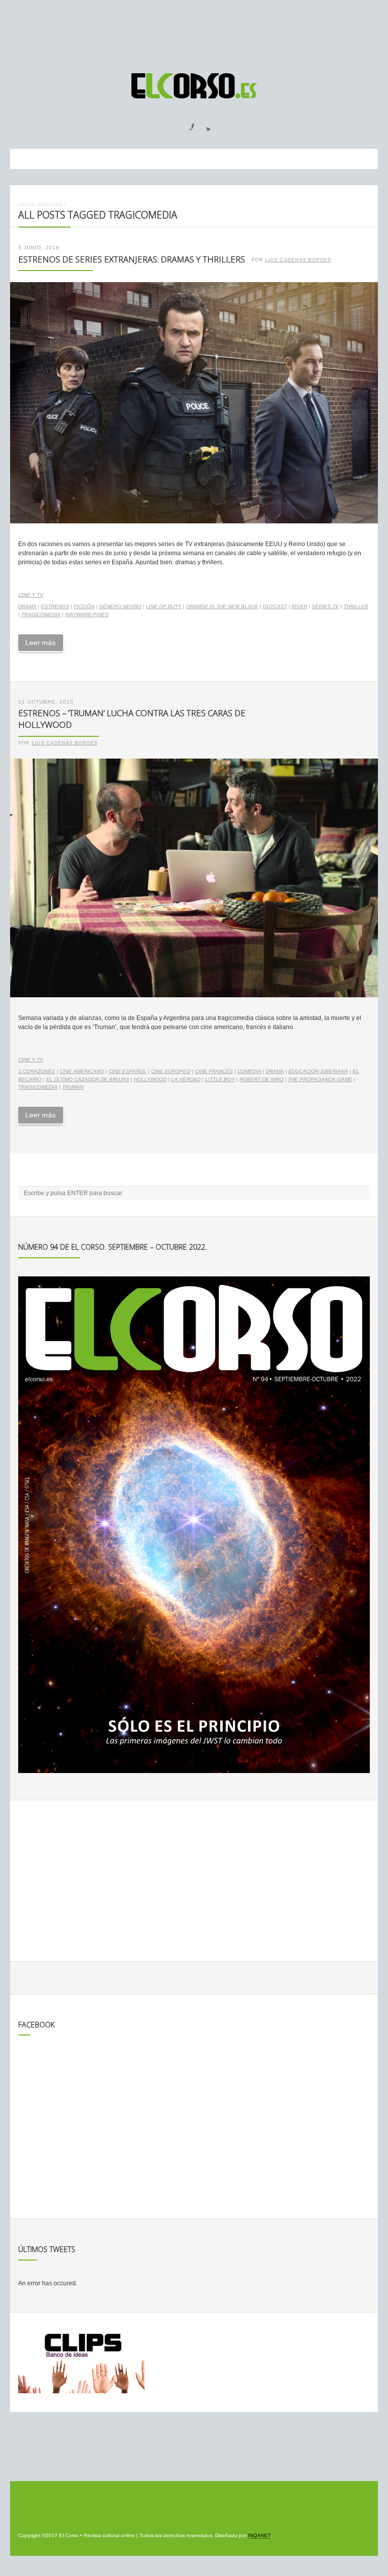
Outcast (275, 606)
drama (27, 606)
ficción (84, 606)
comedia (249, 1071)
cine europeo (171, 1071)
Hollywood (150, 1079)
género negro (120, 606)
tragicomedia (41, 614)
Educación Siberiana (318, 1071)
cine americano (82, 1071)
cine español (128, 1071)
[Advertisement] (194, 32)
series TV (325, 606)
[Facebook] (186, 124)
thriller (356, 606)
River (299, 606)
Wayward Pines (87, 614)
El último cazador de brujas (88, 1079)
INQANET (259, 2535)
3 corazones (37, 1071)
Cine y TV (31, 595)
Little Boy (220, 1079)
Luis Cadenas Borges (298, 260)
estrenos (55, 606)
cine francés (214, 1071)
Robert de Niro (261, 1079)
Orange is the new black (222, 606)
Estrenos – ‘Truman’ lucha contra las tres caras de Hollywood (132, 719)
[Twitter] (205, 124)
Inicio (26, 205)
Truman (73, 1087)
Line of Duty (164, 606)
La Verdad (186, 1079)
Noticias (51, 205)
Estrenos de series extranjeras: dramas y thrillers (132, 259)
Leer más (40, 642)
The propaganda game (320, 1079)
